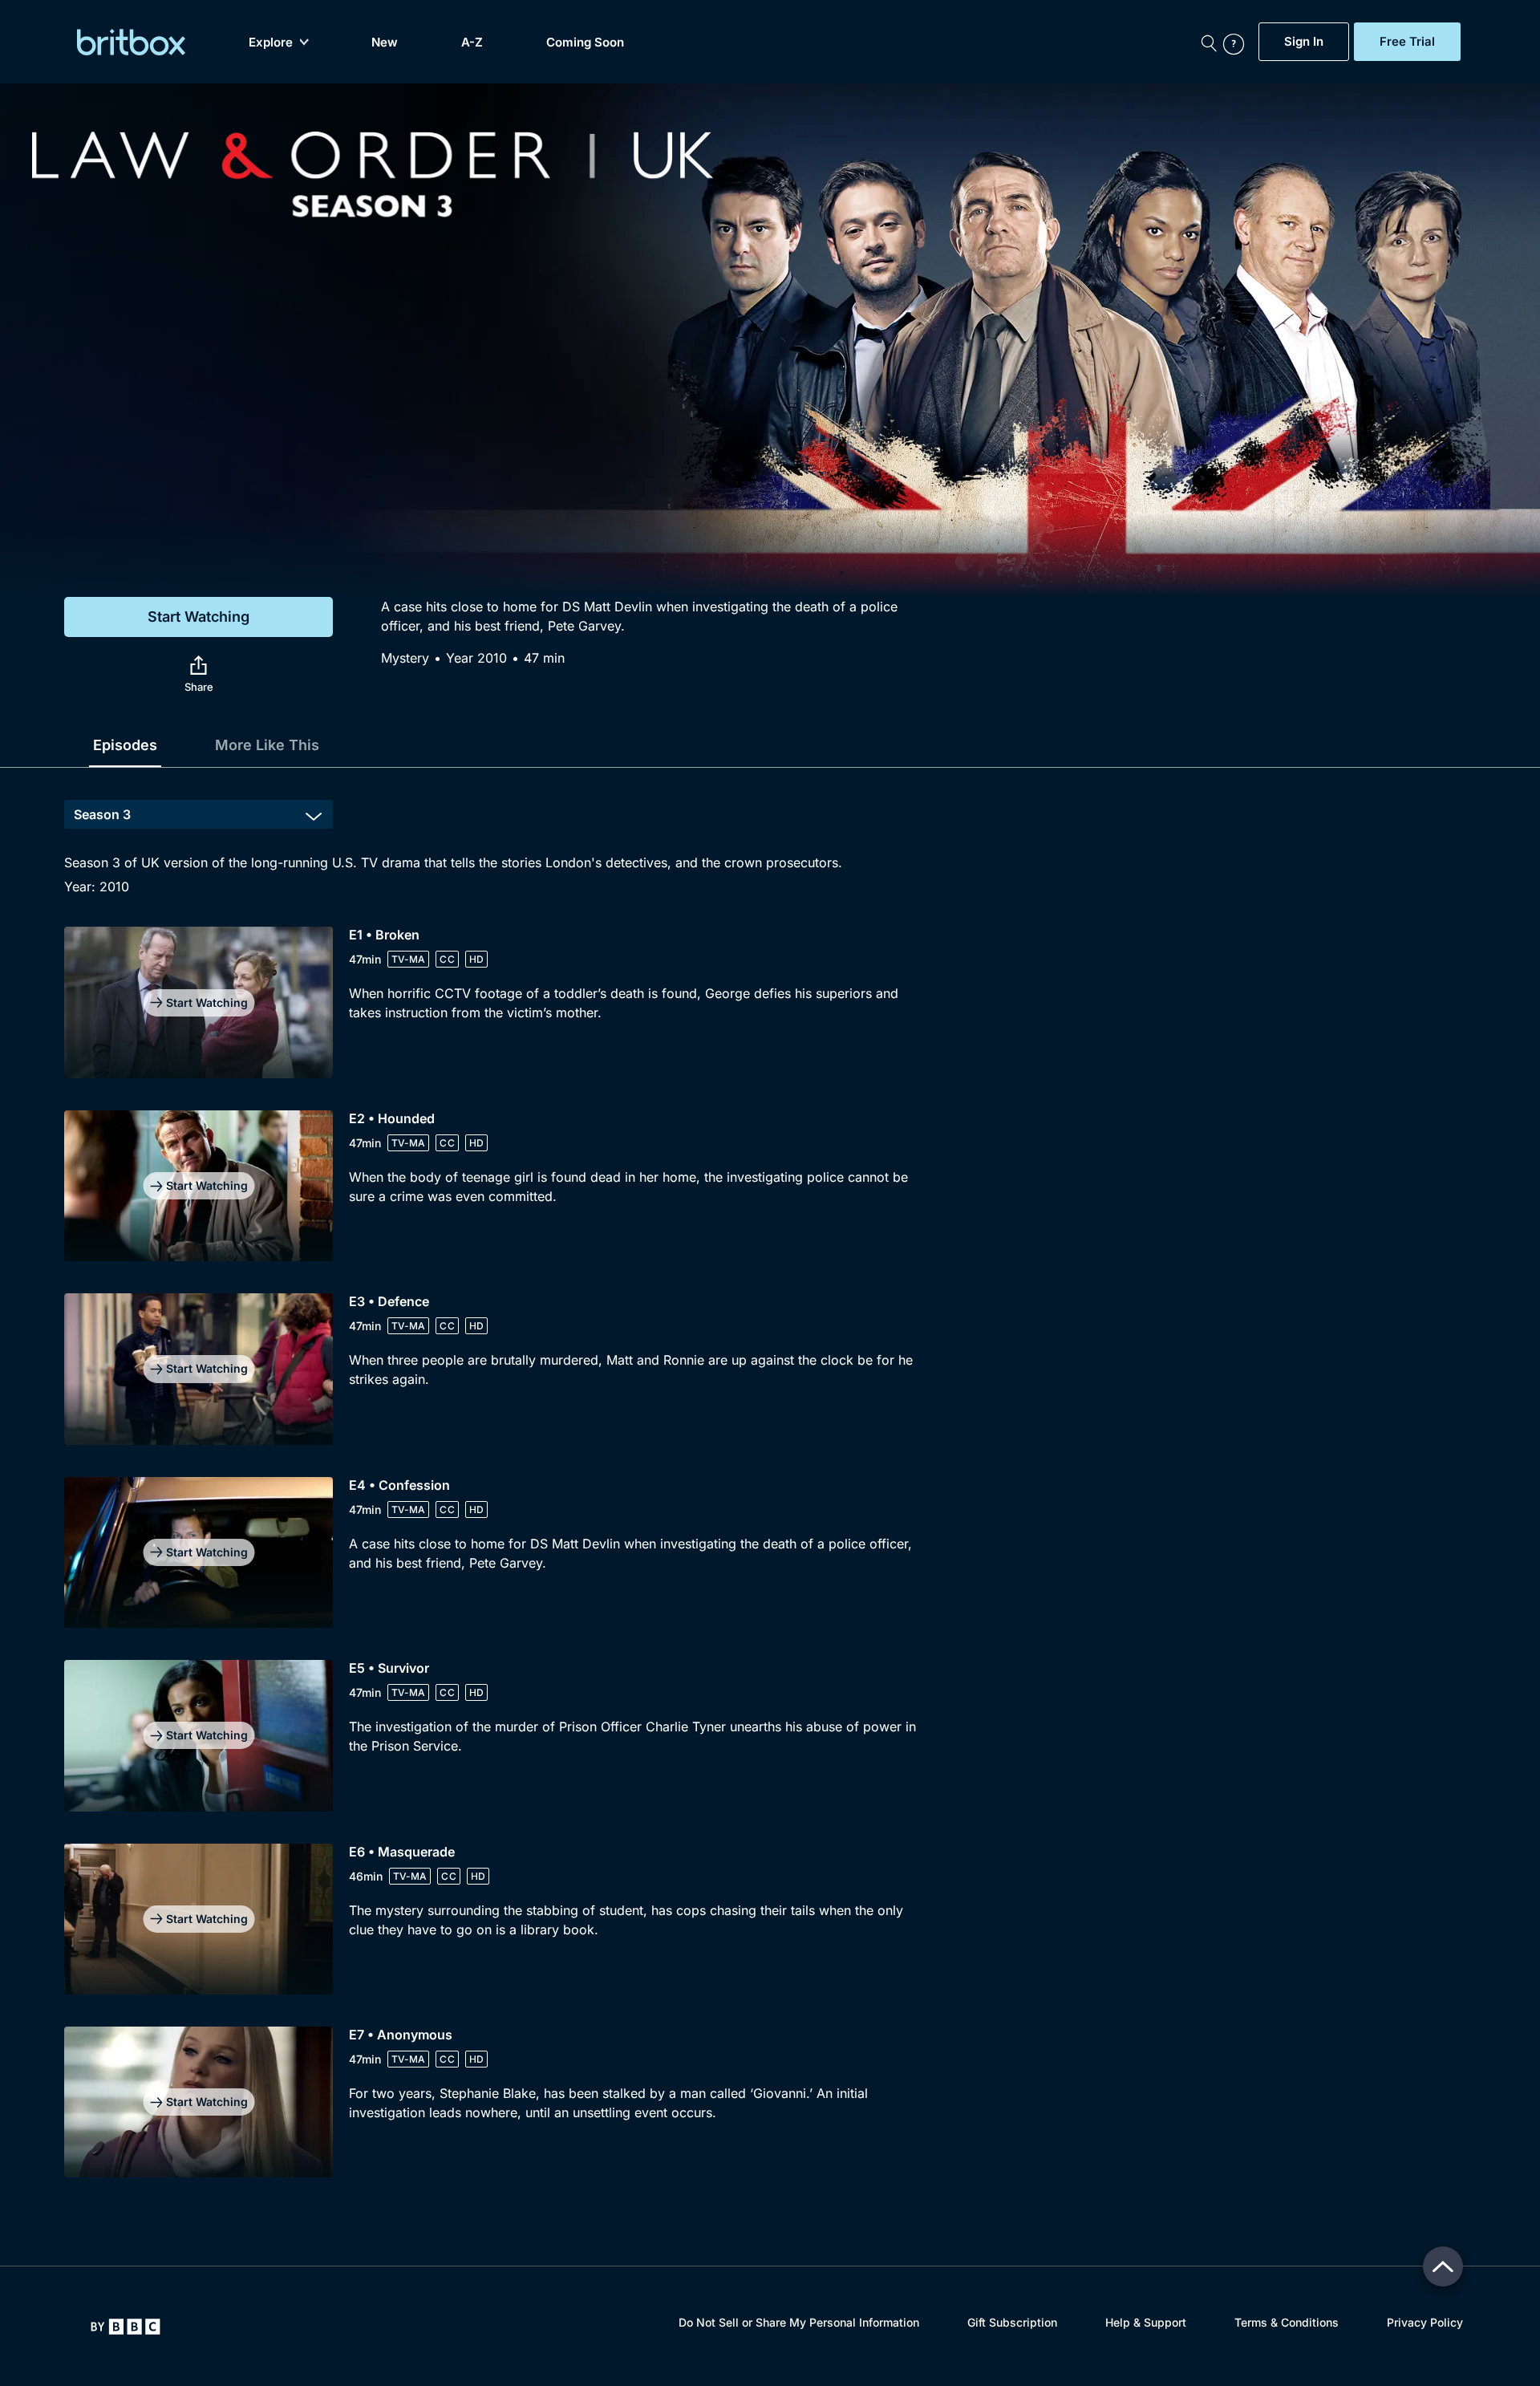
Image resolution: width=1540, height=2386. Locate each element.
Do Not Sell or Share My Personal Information (799, 2322)
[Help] (1237, 42)
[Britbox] (131, 42)
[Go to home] (126, 2327)
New (385, 42)
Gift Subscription (1012, 2322)
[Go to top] (1443, 2266)
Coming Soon (585, 42)
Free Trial (1407, 42)
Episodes (125, 745)
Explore (271, 42)
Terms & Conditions (1287, 2322)
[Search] (1209, 42)
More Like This (267, 745)
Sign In (1304, 42)
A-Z (472, 42)
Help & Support (1146, 2322)
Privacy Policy (1425, 2322)
